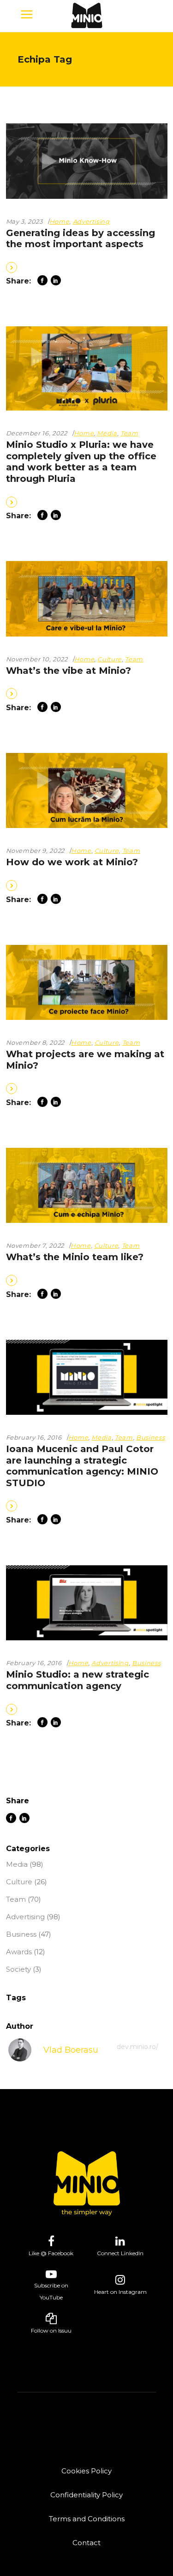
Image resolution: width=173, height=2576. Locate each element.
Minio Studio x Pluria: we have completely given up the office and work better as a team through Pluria (81, 462)
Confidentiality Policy (86, 2495)
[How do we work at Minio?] (87, 791)
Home (60, 221)
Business (150, 1437)
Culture (110, 659)
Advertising (91, 221)
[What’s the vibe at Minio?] (87, 599)
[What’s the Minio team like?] (87, 1186)
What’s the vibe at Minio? (69, 671)
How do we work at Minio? (72, 862)
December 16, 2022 (37, 433)
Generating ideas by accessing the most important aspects (81, 239)
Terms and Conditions (87, 2519)
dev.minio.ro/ (137, 2047)
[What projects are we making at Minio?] (87, 983)
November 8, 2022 (35, 1042)
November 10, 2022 (37, 659)
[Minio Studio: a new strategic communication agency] (87, 1603)
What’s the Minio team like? (75, 1257)
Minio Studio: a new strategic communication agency (78, 1680)
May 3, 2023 (24, 221)
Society (18, 1969)
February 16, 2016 (34, 1437)
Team (129, 433)
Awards (19, 1952)
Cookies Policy (86, 2471)
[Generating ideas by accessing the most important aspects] (87, 161)
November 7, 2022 (35, 1245)
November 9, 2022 (35, 851)
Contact (86, 2543)
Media (107, 433)
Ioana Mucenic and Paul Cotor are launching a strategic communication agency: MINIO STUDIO (82, 1466)
